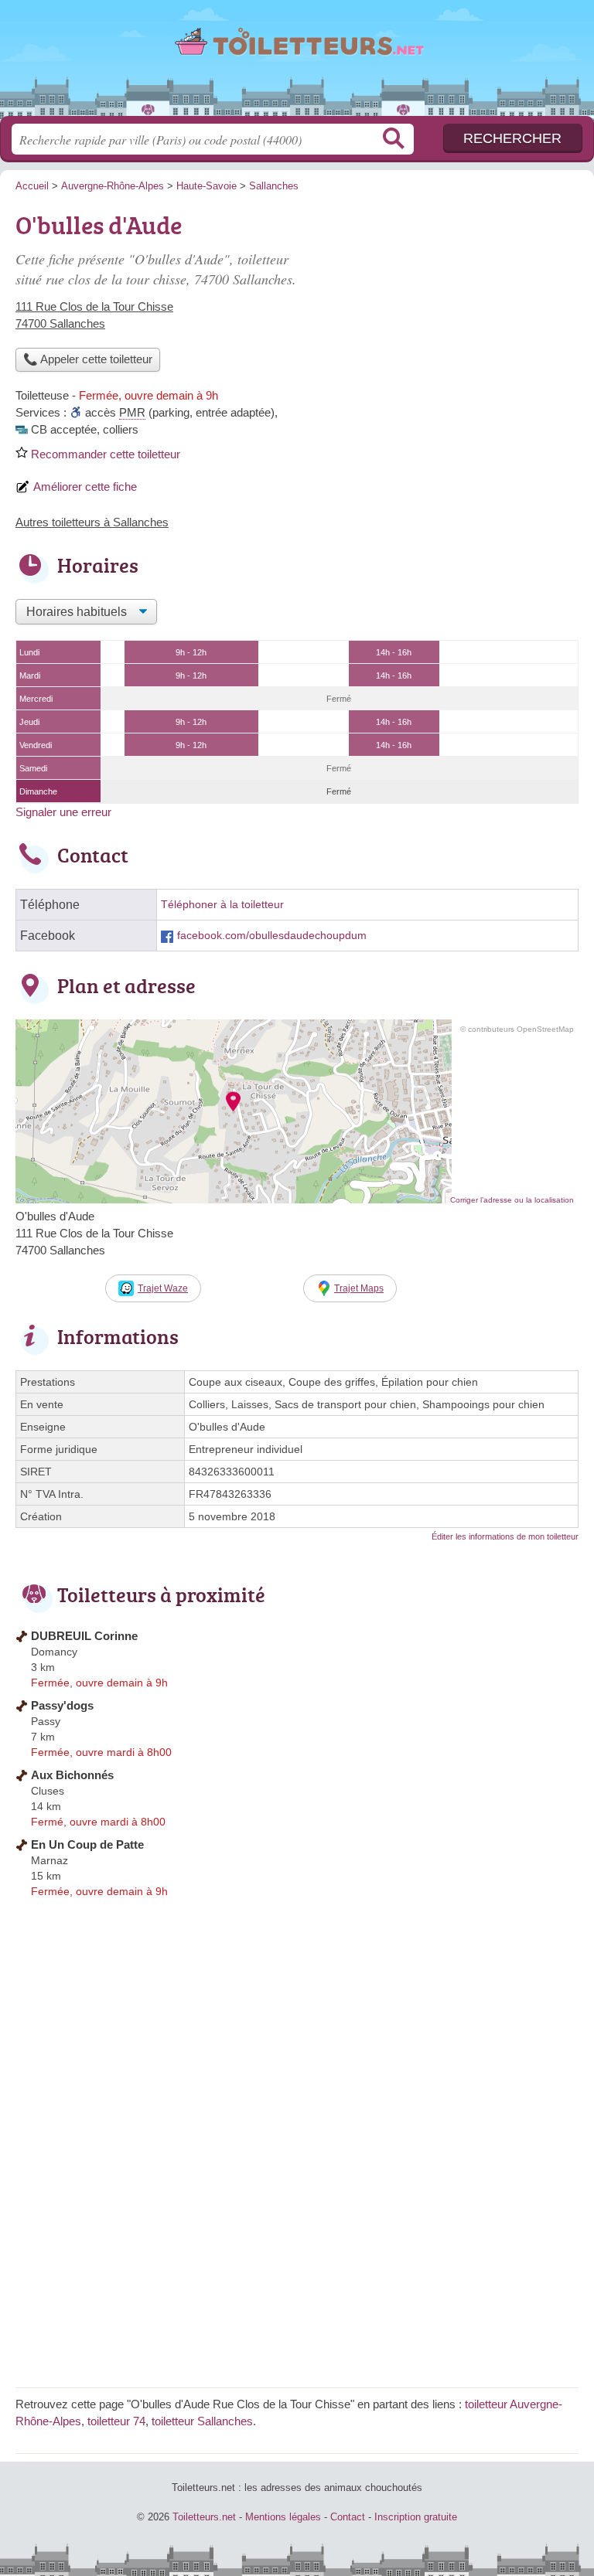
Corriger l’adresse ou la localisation (512, 1200)
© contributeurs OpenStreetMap (517, 1029)
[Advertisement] (449, 314)
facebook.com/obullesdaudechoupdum (272, 936)
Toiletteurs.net (297, 64)
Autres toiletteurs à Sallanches (92, 522)
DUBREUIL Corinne (84, 1636)
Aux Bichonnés (72, 1775)
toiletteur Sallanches (202, 2421)
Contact (348, 2517)
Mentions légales (283, 2517)
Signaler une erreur (63, 812)
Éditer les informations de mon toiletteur (505, 1536)
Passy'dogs (62, 1705)
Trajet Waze (163, 1288)
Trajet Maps (359, 1288)
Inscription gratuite (416, 2517)
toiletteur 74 (116, 2421)
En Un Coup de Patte (87, 1844)
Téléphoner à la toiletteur (222, 905)
